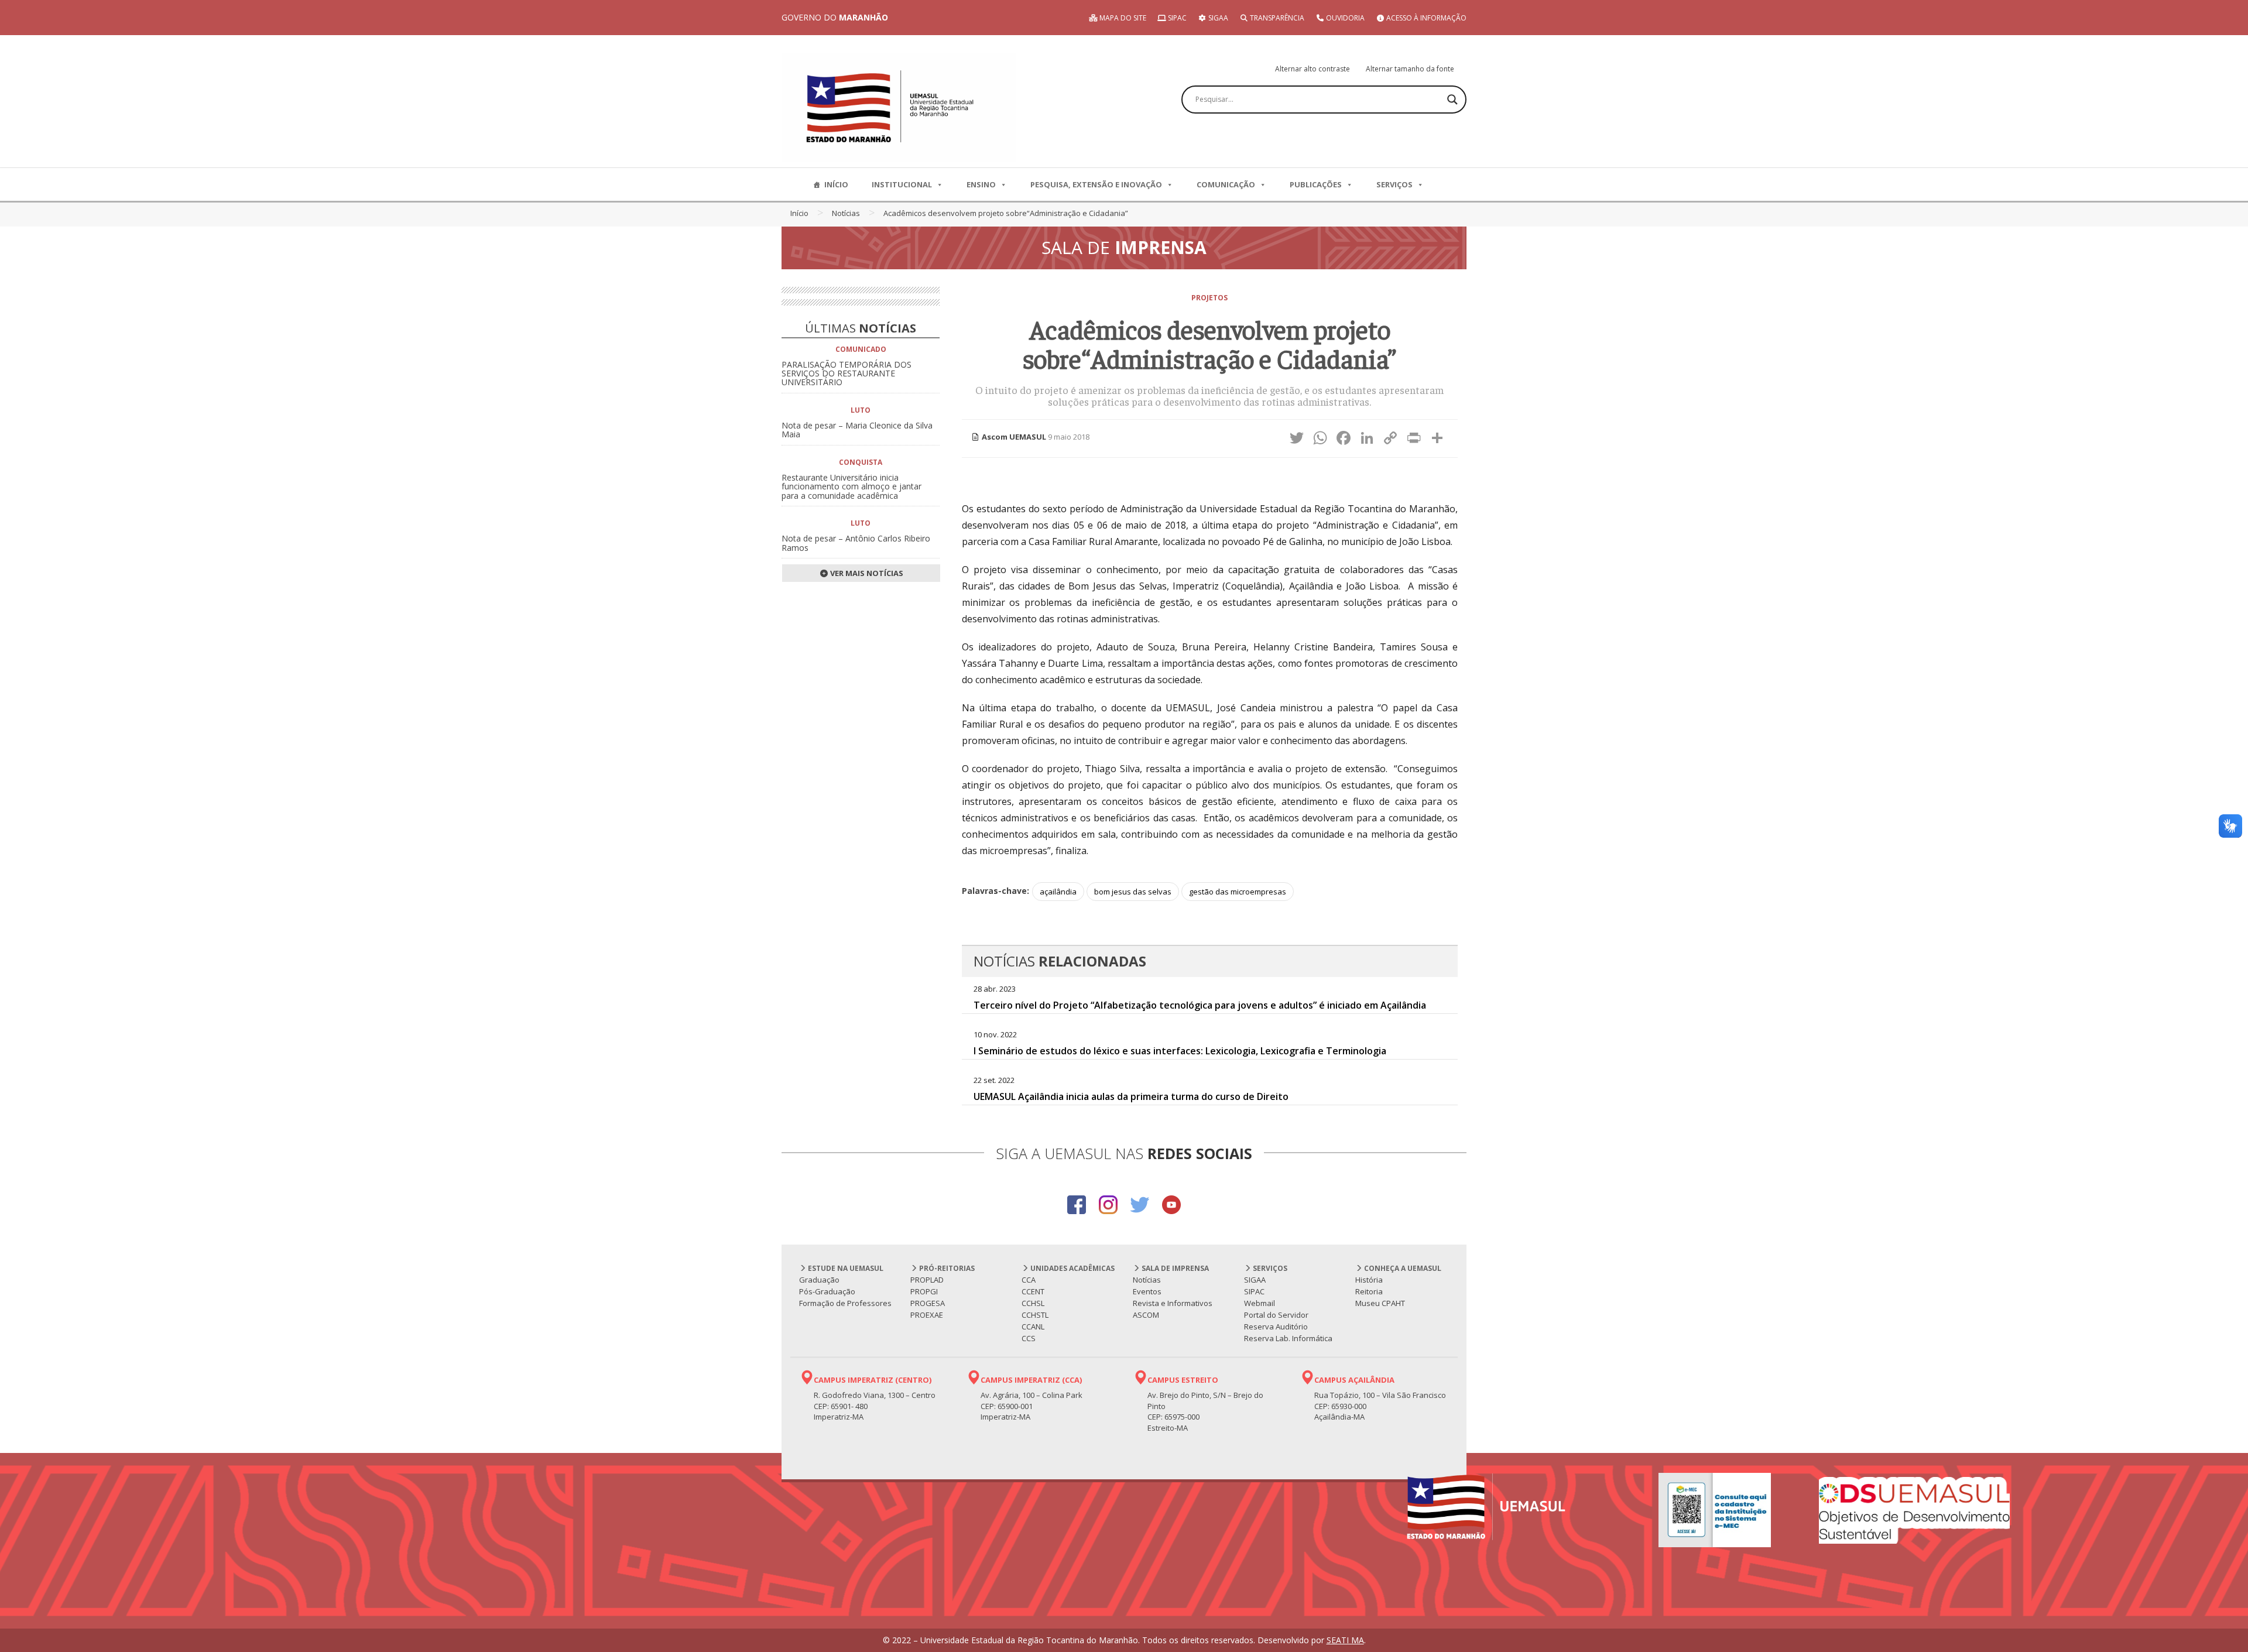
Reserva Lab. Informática (1288, 1338)
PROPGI (924, 1291)
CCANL (1033, 1327)
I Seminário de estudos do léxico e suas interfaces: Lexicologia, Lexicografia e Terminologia (1180, 1051)
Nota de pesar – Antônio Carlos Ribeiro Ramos (856, 543)
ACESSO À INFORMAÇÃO (1425, 18)
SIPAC (1176, 18)
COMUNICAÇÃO (1226, 184)
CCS (1029, 1338)
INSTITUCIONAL (902, 184)
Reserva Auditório (1276, 1327)
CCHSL (1033, 1303)
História (1369, 1280)
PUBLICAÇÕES (1316, 184)
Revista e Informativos (1173, 1303)
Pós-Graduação (827, 1291)
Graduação (819, 1280)
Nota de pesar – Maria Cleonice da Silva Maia (857, 430)
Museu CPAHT (1380, 1303)
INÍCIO (836, 184)
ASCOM (1146, 1315)
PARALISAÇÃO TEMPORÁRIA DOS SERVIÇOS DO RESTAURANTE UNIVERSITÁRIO (847, 373)
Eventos (1147, 1291)
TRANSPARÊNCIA (1276, 18)
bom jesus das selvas (1133, 892)
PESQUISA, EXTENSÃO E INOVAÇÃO (1096, 184)
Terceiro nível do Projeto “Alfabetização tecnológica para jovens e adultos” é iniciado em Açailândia (1200, 1005)
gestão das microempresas (1238, 892)
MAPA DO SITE (1122, 18)
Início (799, 213)
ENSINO (981, 184)
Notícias (846, 213)
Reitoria (1369, 1291)
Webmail (1260, 1303)
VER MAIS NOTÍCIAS (866, 573)
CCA (1029, 1280)
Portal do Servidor (1276, 1315)
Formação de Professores (845, 1303)
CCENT (1033, 1291)
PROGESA (928, 1303)
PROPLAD (927, 1280)
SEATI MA (1345, 1640)
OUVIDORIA (1344, 18)
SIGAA (1217, 18)
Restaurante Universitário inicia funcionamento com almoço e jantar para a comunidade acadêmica (851, 486)
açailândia (1058, 892)
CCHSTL (1035, 1315)
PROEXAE (927, 1315)
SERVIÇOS (1394, 184)
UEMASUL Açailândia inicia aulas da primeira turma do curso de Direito (1131, 1096)
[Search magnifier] (1452, 100)
